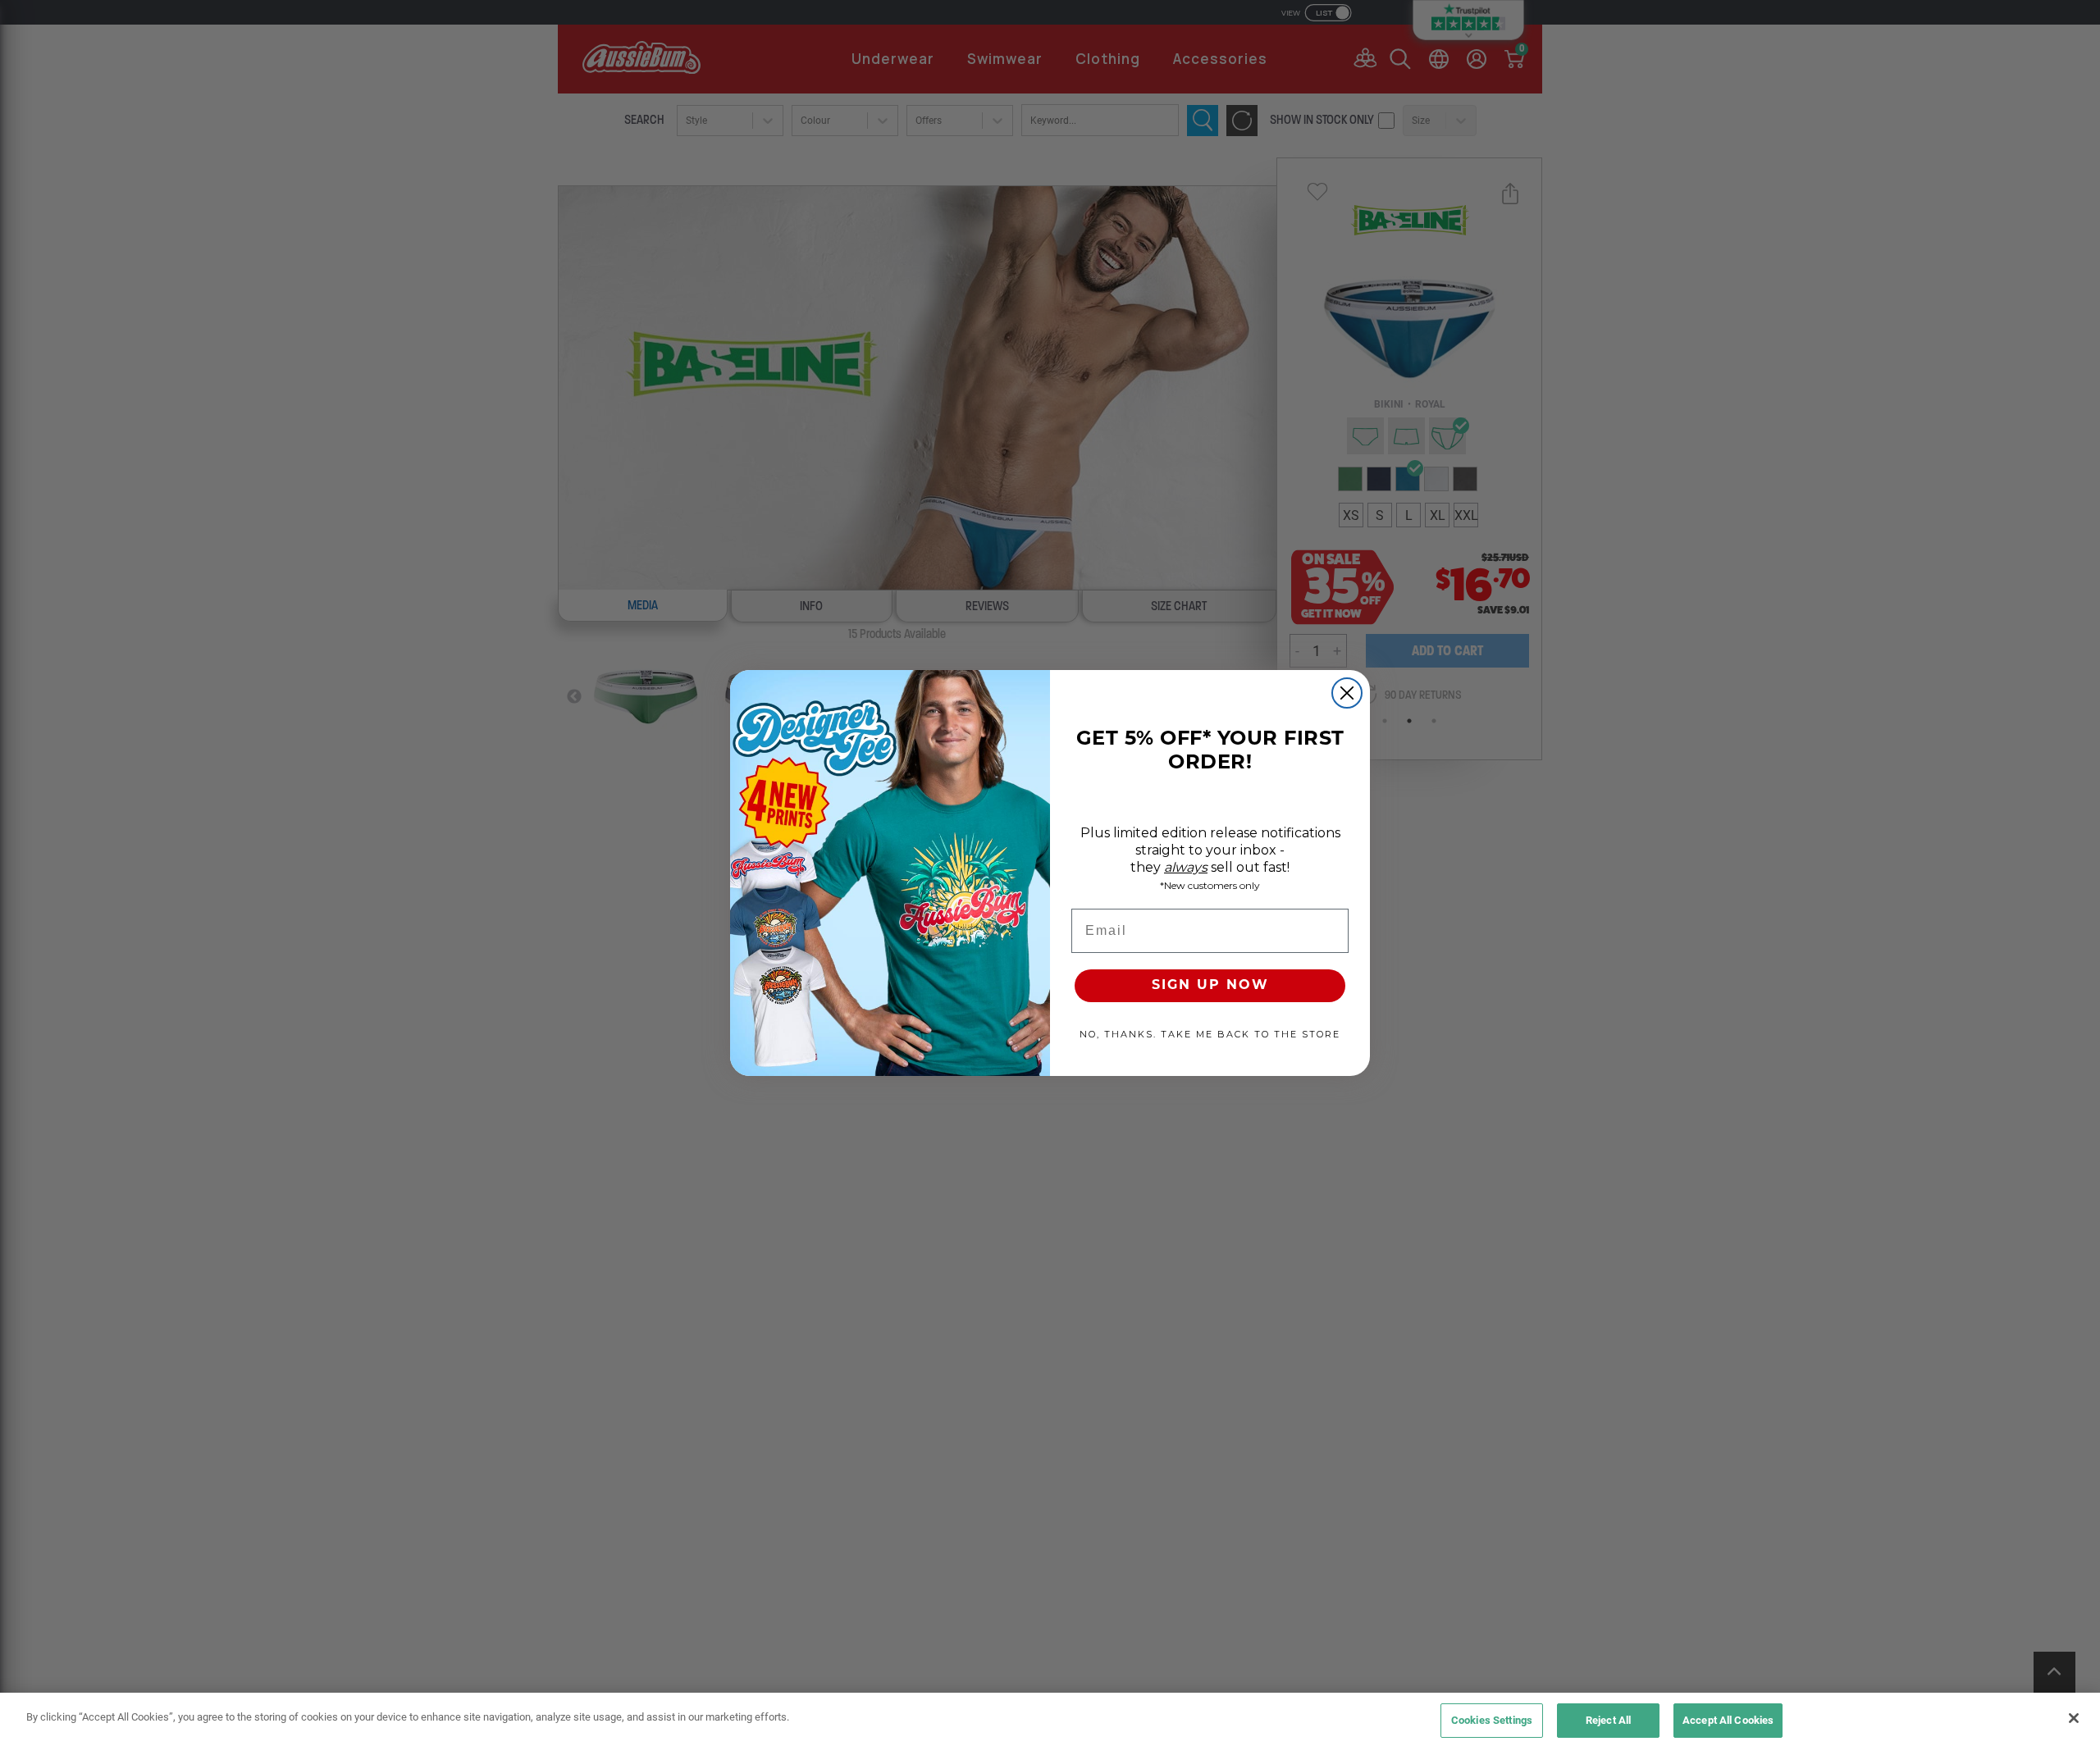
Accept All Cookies (1728, 1720)
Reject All (1608, 1720)
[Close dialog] (1347, 693)
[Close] (2074, 1718)
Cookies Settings (1492, 1720)
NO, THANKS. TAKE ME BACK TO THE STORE (1210, 1034)
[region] (1050, 1719)
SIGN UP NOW (1210, 986)
